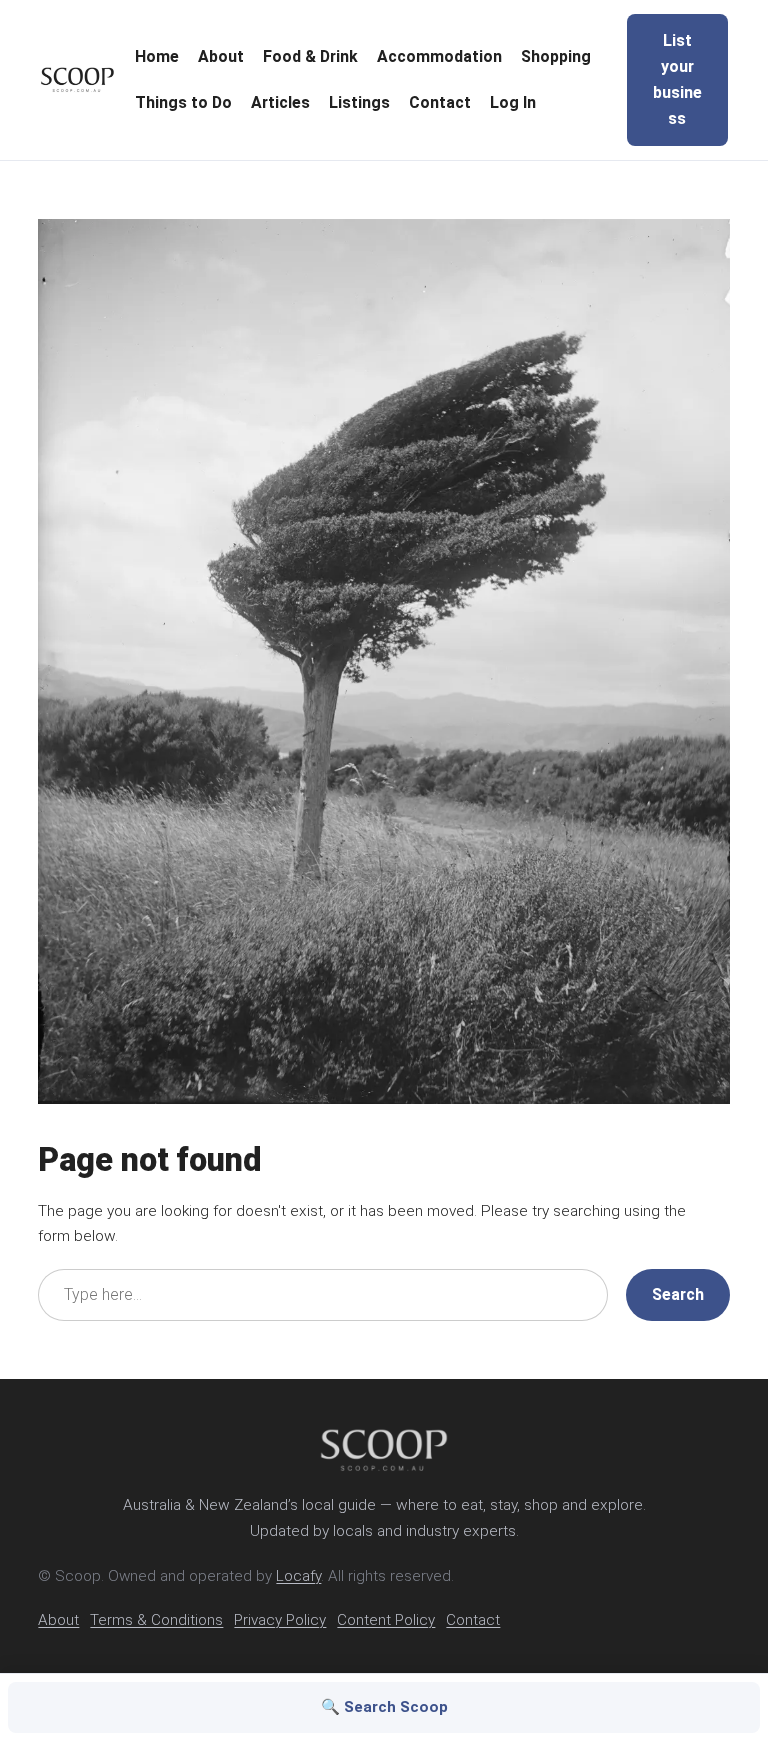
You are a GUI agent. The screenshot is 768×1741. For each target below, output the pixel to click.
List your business (677, 80)
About (58, 1620)
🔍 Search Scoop (384, 1707)
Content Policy (386, 1620)
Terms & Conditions (156, 1620)
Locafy (298, 1576)
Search (678, 1294)
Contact (473, 1620)
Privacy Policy (280, 1620)
